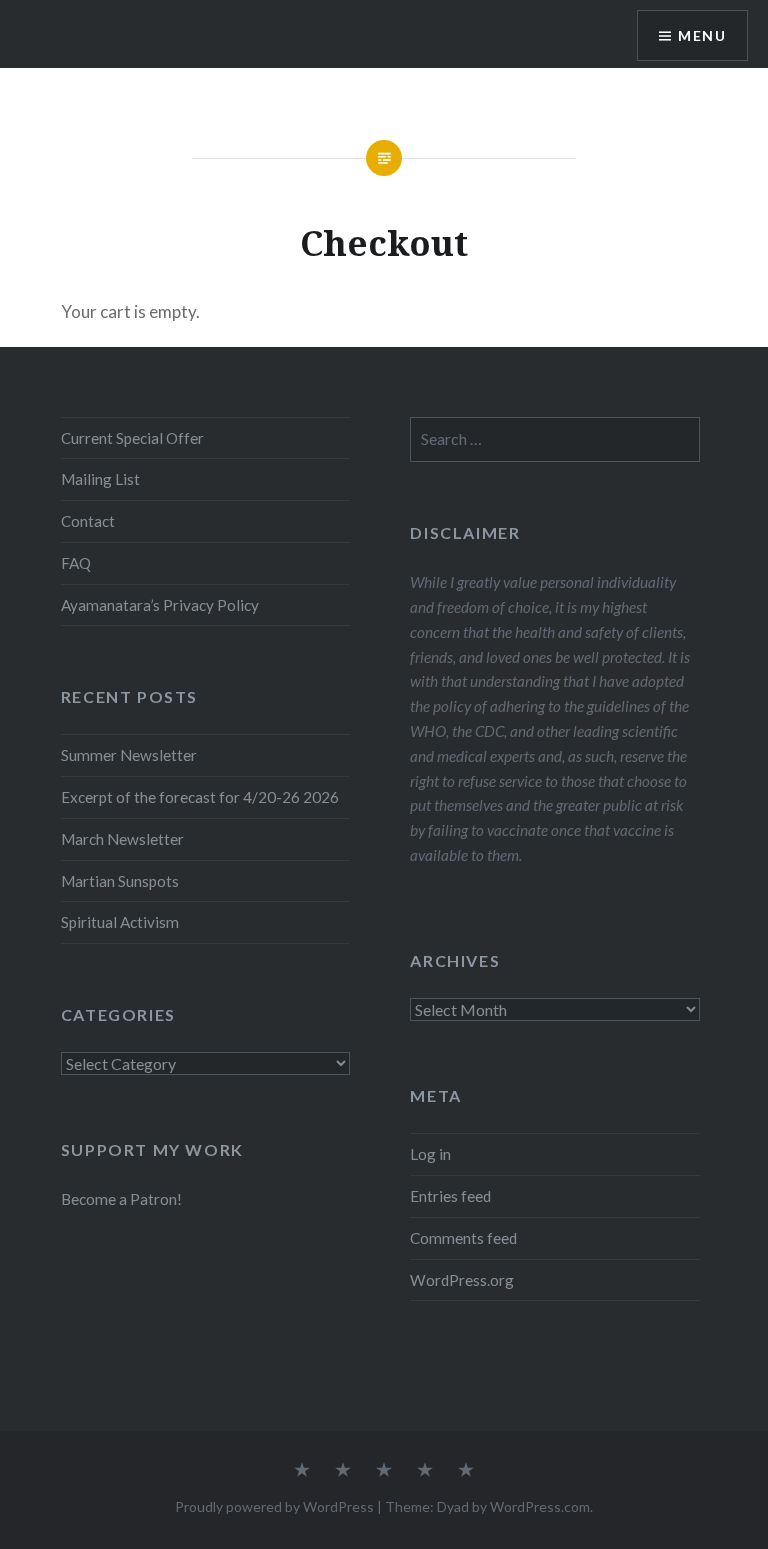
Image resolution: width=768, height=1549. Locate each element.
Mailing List (100, 479)
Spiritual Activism (120, 922)
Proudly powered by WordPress (274, 1506)
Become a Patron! (121, 1199)
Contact (88, 521)
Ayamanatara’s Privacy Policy (160, 605)
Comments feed (463, 1238)
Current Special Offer (132, 438)
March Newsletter (122, 839)
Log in (430, 1154)
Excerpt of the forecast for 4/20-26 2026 (200, 797)
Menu (702, 35)
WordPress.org (462, 1280)
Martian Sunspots (120, 881)
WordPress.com (540, 1506)
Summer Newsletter (129, 755)
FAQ (76, 563)
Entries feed (450, 1196)
